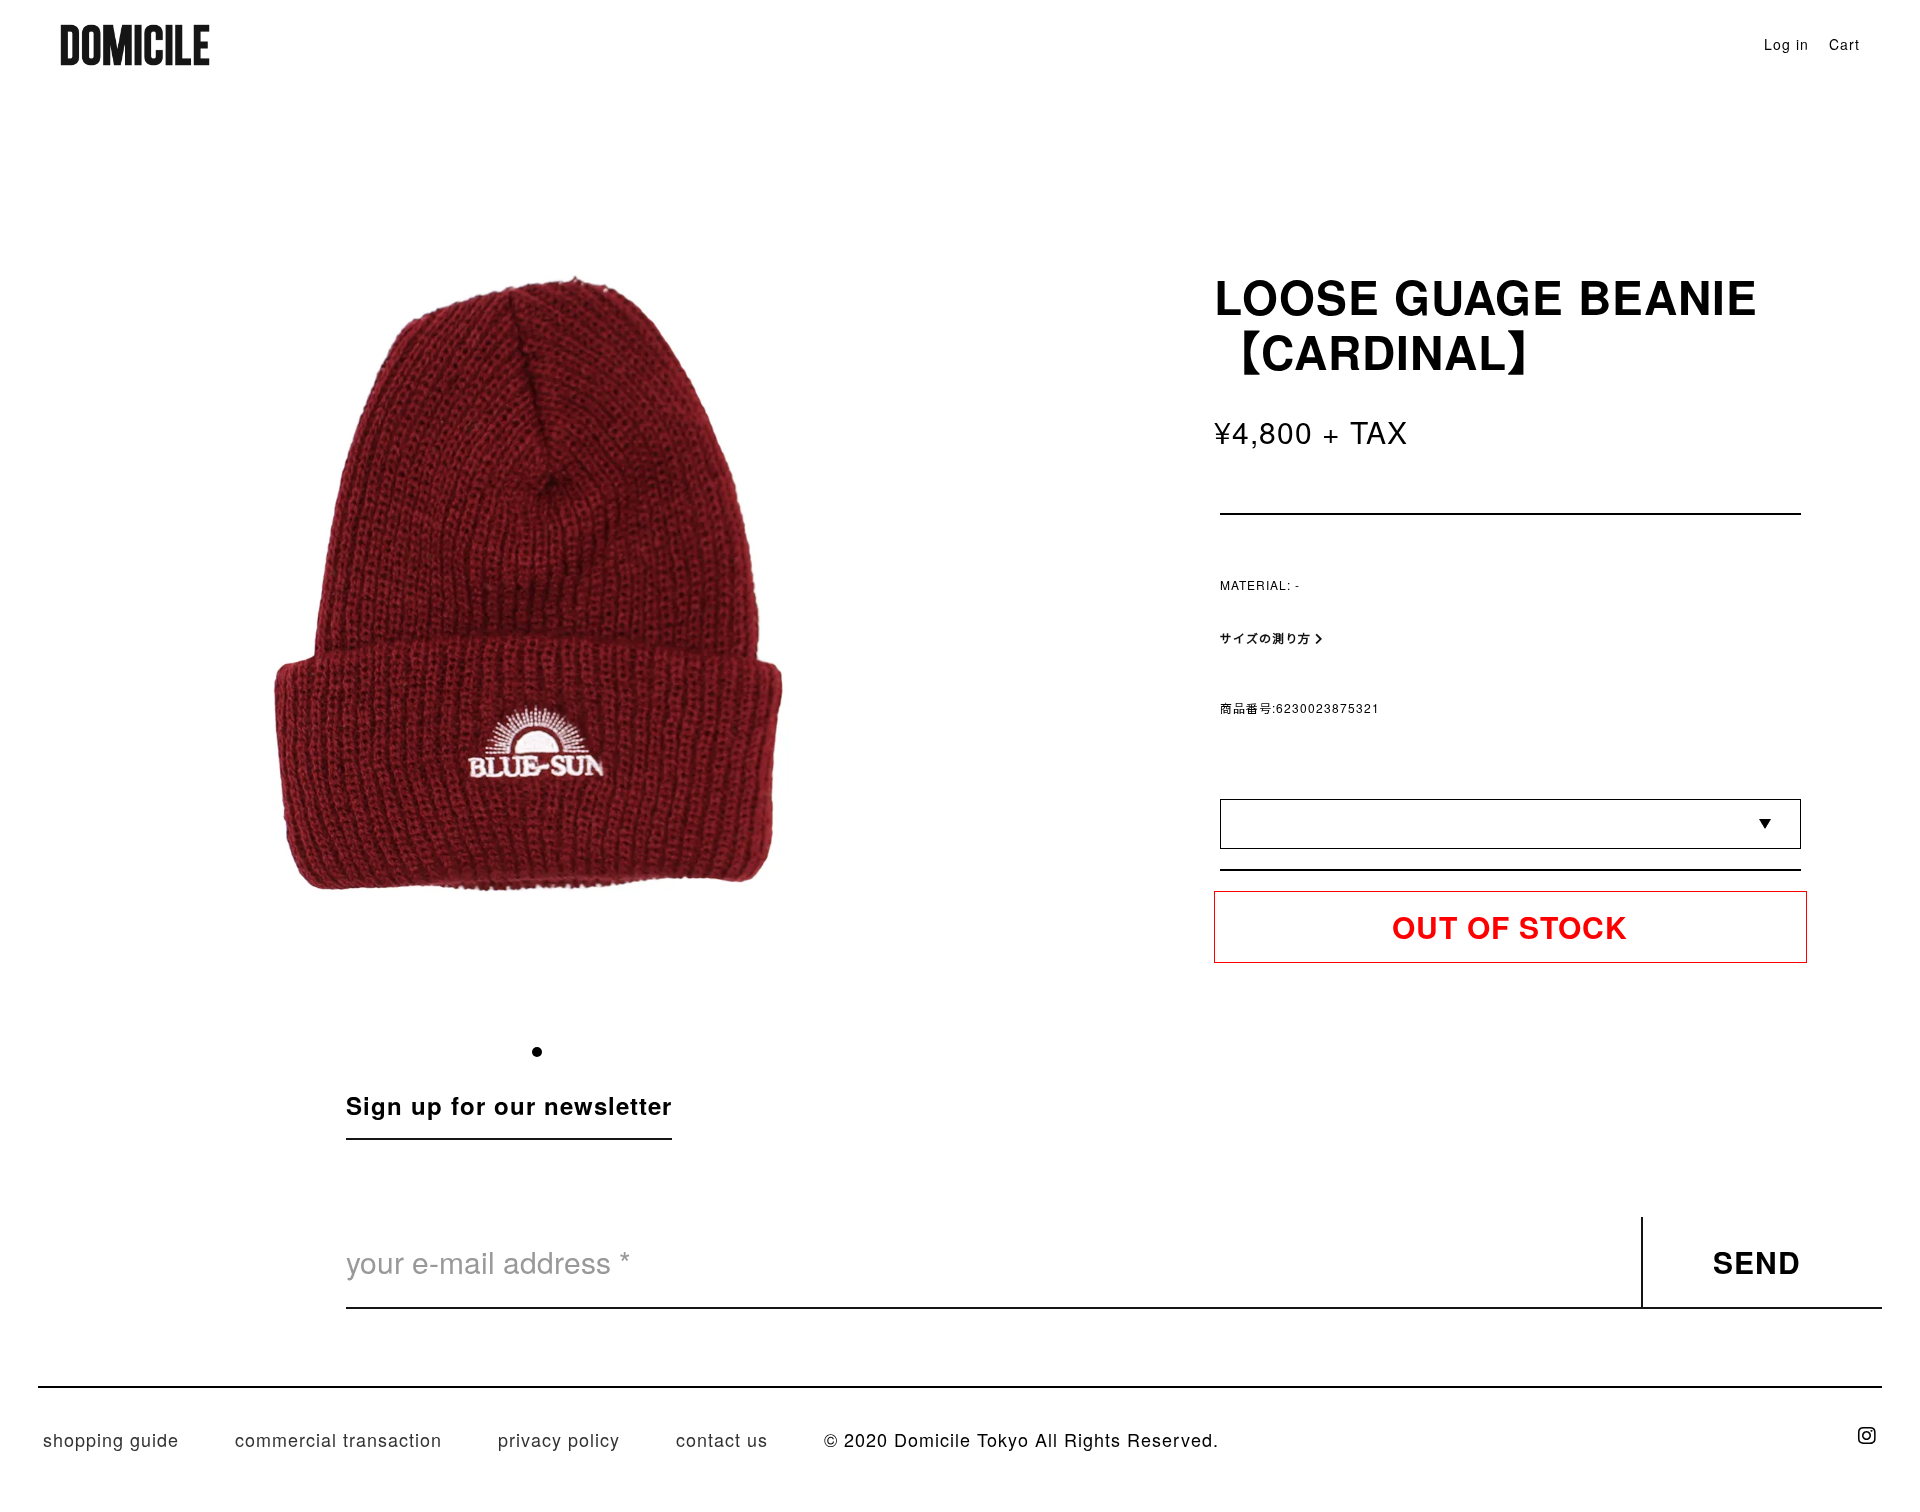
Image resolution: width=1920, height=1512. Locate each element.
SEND (1757, 1261)
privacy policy (559, 1439)
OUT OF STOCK (1510, 926)
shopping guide (111, 1439)
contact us (722, 1439)
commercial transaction (338, 1439)
